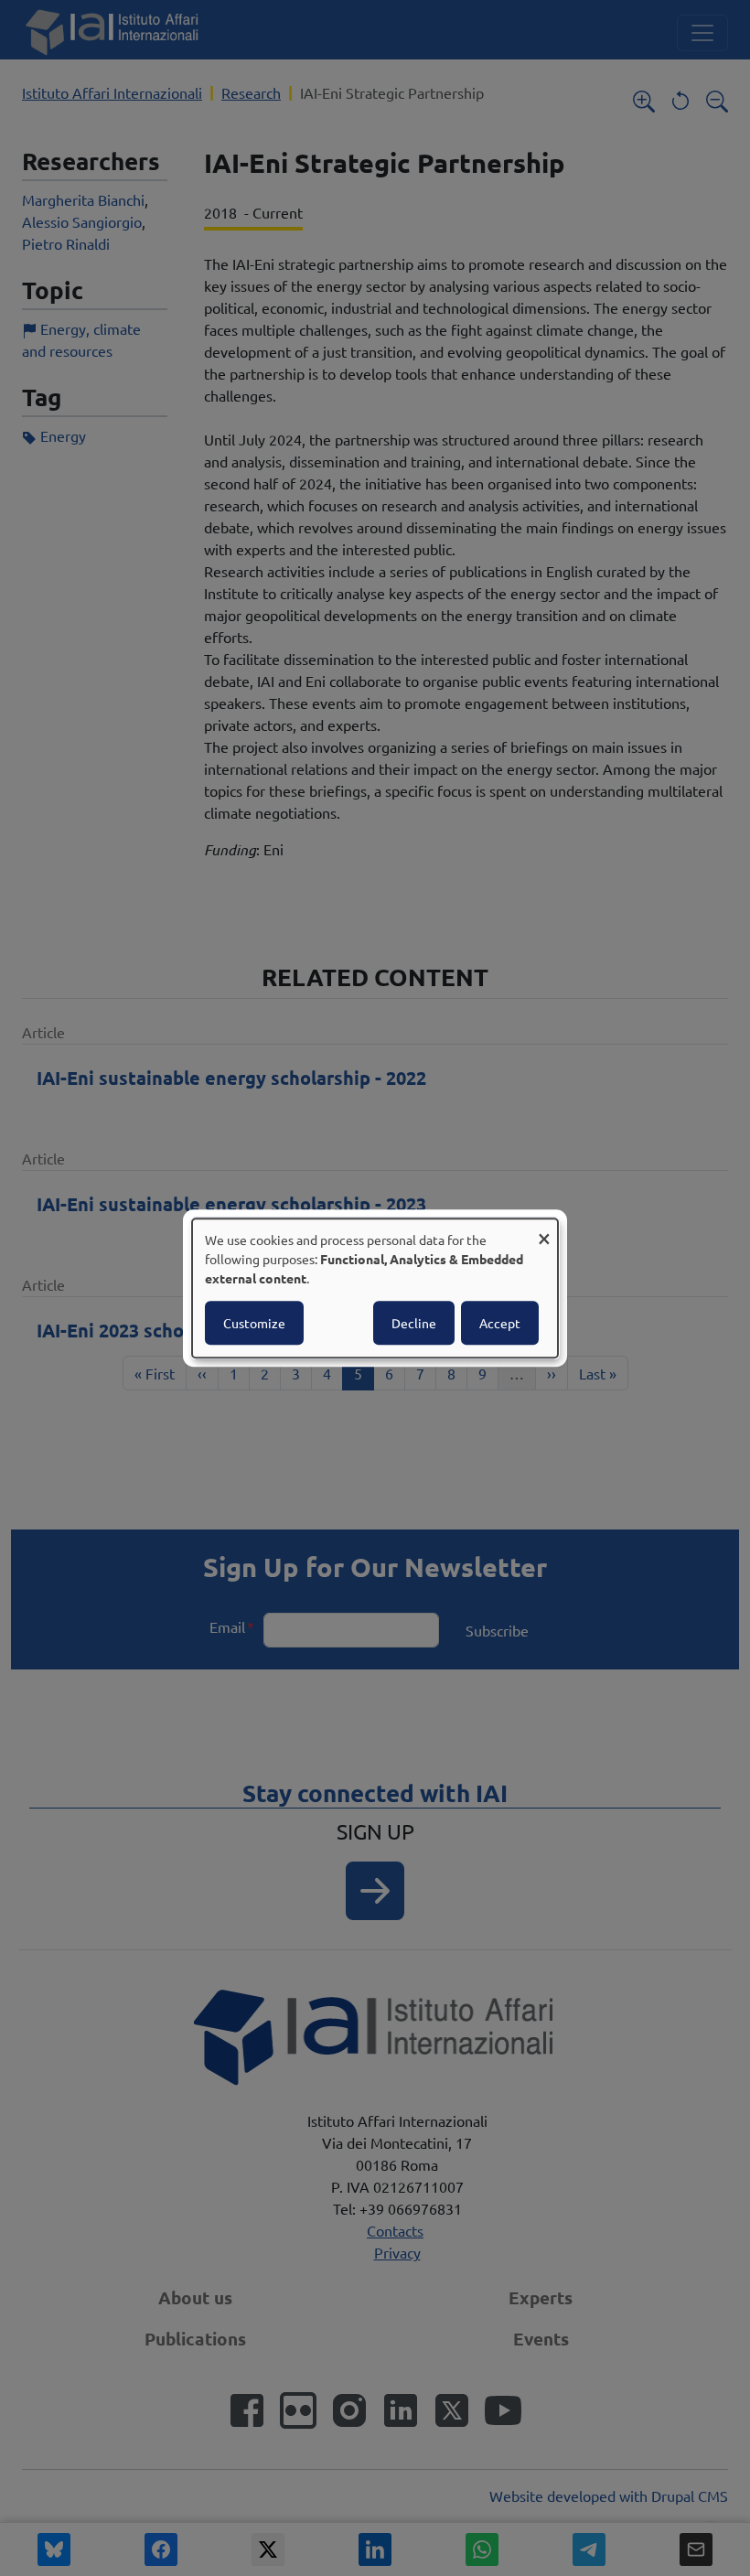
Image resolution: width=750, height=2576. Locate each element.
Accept (500, 1323)
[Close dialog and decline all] (544, 1230)
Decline (414, 1323)
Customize (254, 1323)
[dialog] (375, 1288)
